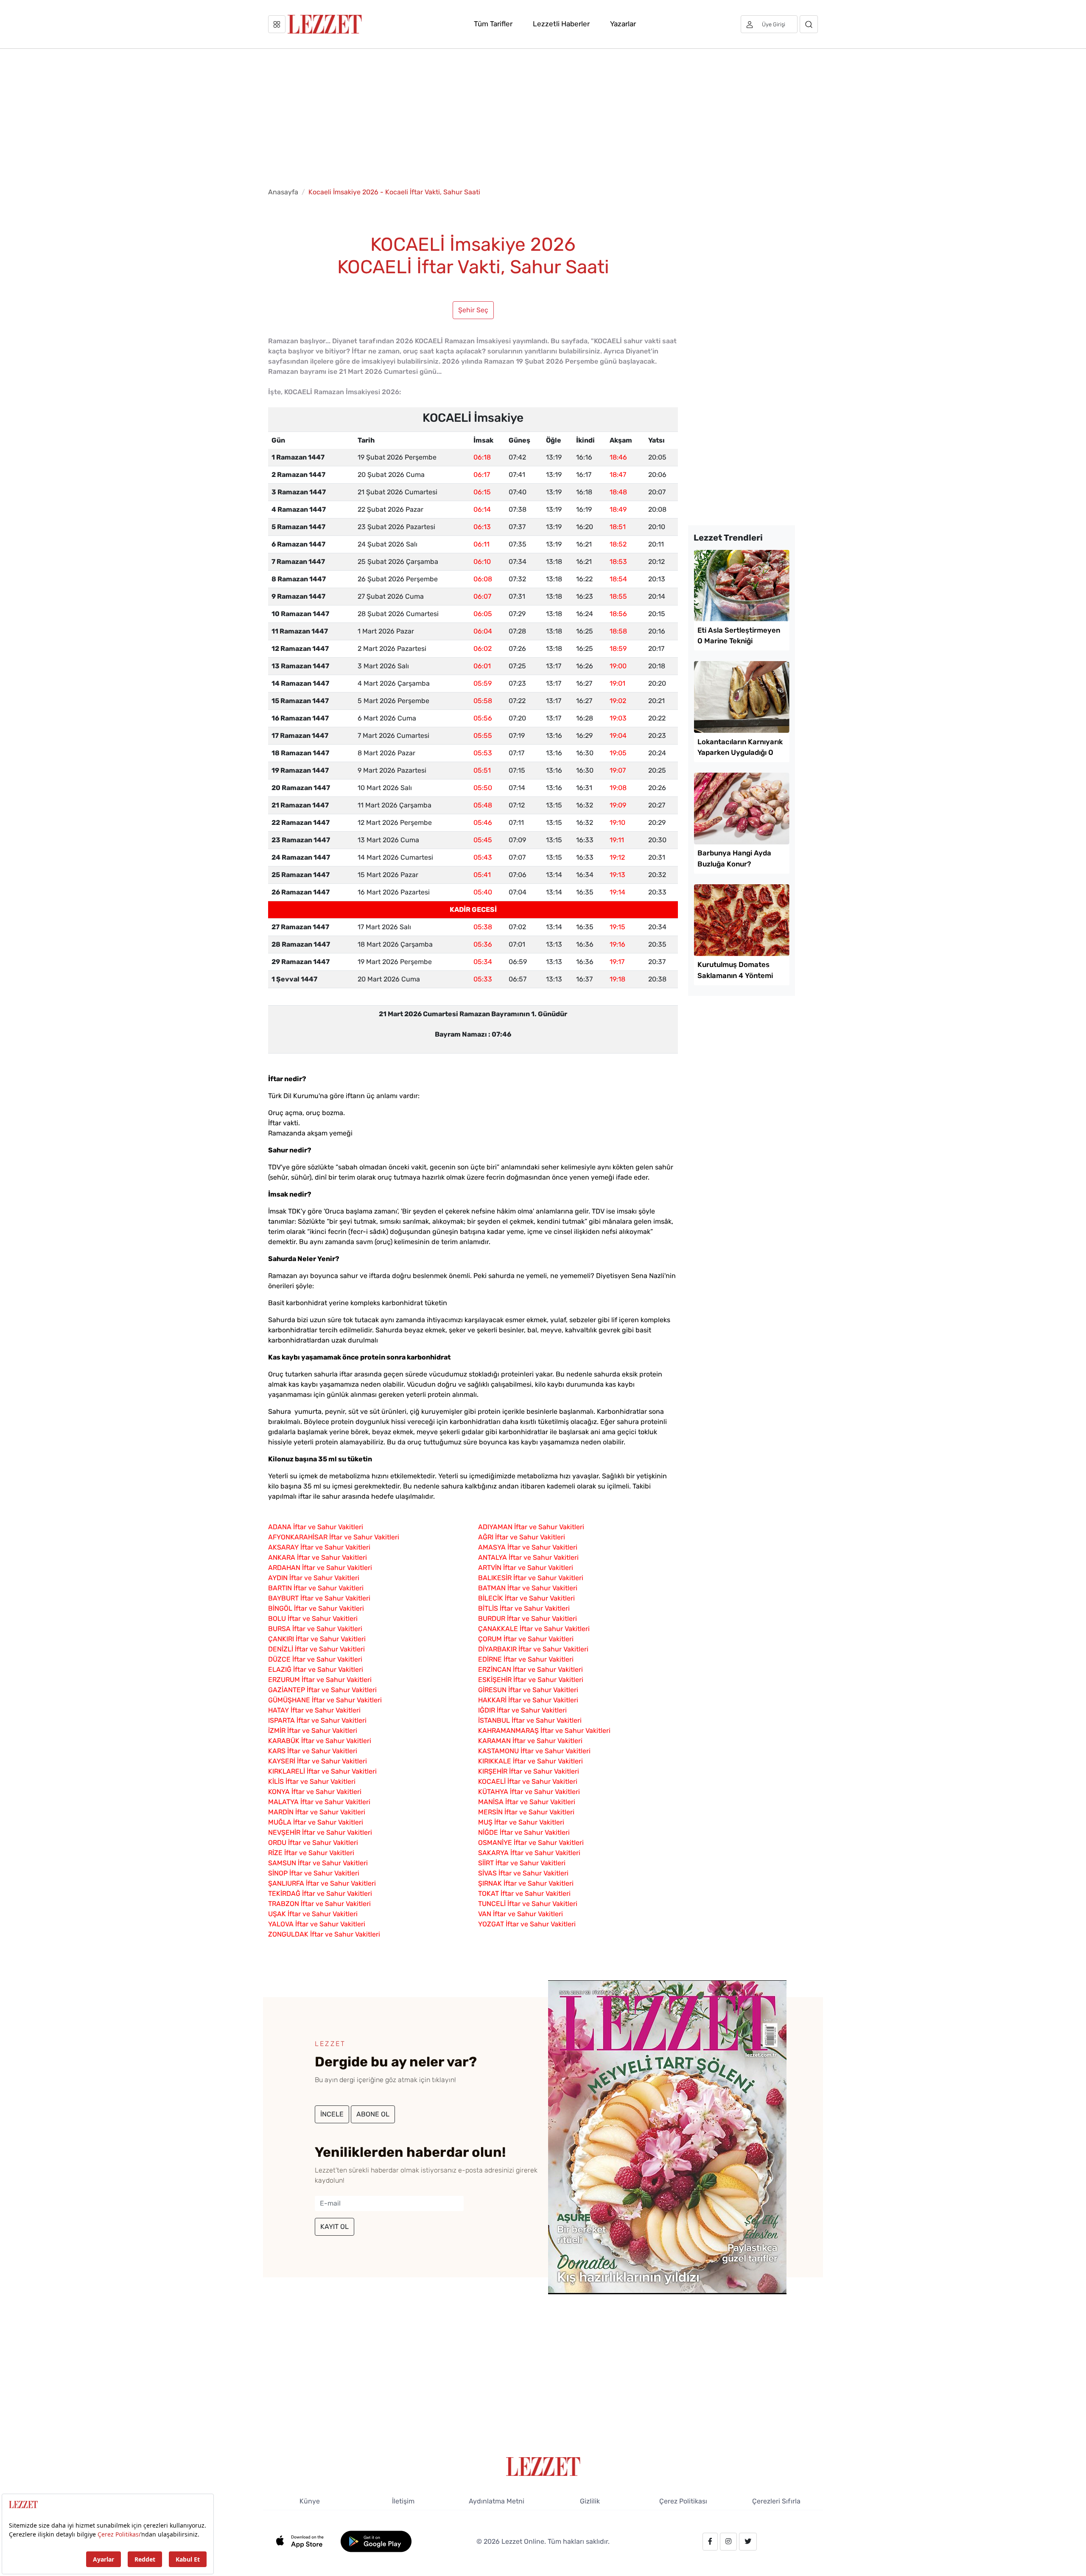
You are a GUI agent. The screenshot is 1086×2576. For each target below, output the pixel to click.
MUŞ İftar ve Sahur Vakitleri (521, 1822)
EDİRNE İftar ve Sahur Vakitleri (526, 1659)
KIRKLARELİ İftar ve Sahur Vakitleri (322, 1771)
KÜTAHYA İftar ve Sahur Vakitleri (529, 1792)
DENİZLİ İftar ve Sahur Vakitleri (316, 1649)
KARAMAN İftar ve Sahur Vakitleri (530, 1741)
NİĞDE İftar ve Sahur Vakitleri (524, 1832)
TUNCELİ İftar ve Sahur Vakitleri (528, 1904)
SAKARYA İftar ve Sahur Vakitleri (529, 1853)
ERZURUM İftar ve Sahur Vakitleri (320, 1680)
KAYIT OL (334, 2227)
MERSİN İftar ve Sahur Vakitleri (526, 1812)
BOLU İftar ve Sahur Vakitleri (313, 1619)
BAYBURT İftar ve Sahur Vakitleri (319, 1598)
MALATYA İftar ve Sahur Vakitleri (319, 1802)
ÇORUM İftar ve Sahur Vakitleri (526, 1639)
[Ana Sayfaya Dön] (543, 2466)
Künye (310, 2501)
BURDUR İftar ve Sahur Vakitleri (528, 1619)
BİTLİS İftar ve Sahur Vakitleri (524, 1608)
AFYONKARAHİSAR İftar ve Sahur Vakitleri (334, 1537)
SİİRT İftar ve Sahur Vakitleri (522, 1863)
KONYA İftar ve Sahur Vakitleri (315, 1792)
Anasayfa (283, 192)
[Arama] (809, 24)
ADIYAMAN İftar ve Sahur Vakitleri (531, 1527)
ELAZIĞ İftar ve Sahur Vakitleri (316, 1669)
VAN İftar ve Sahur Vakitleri (521, 1914)
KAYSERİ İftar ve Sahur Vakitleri (318, 1761)
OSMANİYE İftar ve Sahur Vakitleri (531, 1843)
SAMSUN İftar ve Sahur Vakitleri (318, 1863)
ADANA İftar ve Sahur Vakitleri (316, 1527)
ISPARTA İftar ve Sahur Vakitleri (317, 1720)
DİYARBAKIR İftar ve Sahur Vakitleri (533, 1649)
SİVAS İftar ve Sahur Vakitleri (523, 1873)
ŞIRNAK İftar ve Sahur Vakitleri (526, 1883)
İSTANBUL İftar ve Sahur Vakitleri (530, 1720)
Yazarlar (623, 24)
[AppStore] (304, 2541)
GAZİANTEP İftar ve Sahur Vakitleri (322, 1690)
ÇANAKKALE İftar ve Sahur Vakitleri (534, 1629)
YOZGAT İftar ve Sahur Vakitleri (527, 1924)
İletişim (403, 2501)
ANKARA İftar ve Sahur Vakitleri (318, 1557)
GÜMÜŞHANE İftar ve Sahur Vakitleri (325, 1700)
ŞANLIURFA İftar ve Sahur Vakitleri (322, 1883)
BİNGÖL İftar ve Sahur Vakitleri (316, 1608)
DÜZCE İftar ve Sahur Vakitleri (315, 1659)
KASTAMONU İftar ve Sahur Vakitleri (534, 1751)
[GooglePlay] (376, 2541)
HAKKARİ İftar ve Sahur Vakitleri (528, 1700)
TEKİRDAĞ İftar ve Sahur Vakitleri (320, 1893)
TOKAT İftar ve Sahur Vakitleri (524, 1893)
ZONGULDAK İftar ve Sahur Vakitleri (324, 1934)
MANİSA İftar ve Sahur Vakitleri (527, 1802)
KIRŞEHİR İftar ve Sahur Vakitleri (529, 1771)
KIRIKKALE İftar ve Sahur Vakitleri (530, 1761)
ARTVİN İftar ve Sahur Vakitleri (526, 1568)
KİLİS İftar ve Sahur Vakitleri (312, 1781)
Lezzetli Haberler (561, 24)
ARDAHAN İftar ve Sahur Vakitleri (320, 1568)
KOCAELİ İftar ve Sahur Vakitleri (528, 1781)
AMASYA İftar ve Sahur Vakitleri (528, 1547)
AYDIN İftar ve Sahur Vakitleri (314, 1578)
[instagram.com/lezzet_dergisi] (728, 2542)
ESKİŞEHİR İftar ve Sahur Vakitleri (531, 1680)
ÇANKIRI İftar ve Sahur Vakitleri (317, 1639)
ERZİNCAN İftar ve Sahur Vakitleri (530, 1669)
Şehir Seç (473, 310)
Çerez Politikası (683, 2501)
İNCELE (332, 2114)
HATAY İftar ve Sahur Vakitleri (314, 1710)
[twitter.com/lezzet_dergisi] (748, 2542)
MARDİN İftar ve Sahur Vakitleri (317, 1812)
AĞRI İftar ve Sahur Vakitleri (522, 1537)
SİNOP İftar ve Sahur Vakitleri (314, 1873)
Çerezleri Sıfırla (776, 2501)
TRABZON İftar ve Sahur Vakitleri (319, 1904)
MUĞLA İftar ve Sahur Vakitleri (316, 1822)
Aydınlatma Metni (497, 2501)
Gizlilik (590, 2501)
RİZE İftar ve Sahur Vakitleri (311, 1853)
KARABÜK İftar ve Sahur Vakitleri (320, 1741)
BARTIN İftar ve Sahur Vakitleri (316, 1588)
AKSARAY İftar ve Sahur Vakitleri (319, 1547)
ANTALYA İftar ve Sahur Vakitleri (528, 1557)
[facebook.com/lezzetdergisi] (710, 2542)
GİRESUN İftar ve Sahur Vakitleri (528, 1690)
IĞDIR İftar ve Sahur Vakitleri (522, 1710)
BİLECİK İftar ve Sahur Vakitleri (526, 1598)
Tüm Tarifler (493, 24)
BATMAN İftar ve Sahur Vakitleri (528, 1588)
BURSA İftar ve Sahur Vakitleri (315, 1629)
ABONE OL (373, 2114)
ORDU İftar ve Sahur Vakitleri (313, 1843)
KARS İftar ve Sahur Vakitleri (313, 1751)
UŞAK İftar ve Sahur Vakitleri (313, 1914)
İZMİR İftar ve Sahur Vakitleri (313, 1731)
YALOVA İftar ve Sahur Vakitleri (317, 1924)
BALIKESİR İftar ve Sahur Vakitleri (531, 1578)
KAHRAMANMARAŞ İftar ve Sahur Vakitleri (544, 1731)
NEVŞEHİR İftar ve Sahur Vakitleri (320, 1832)
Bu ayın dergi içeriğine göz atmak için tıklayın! (385, 2080)
